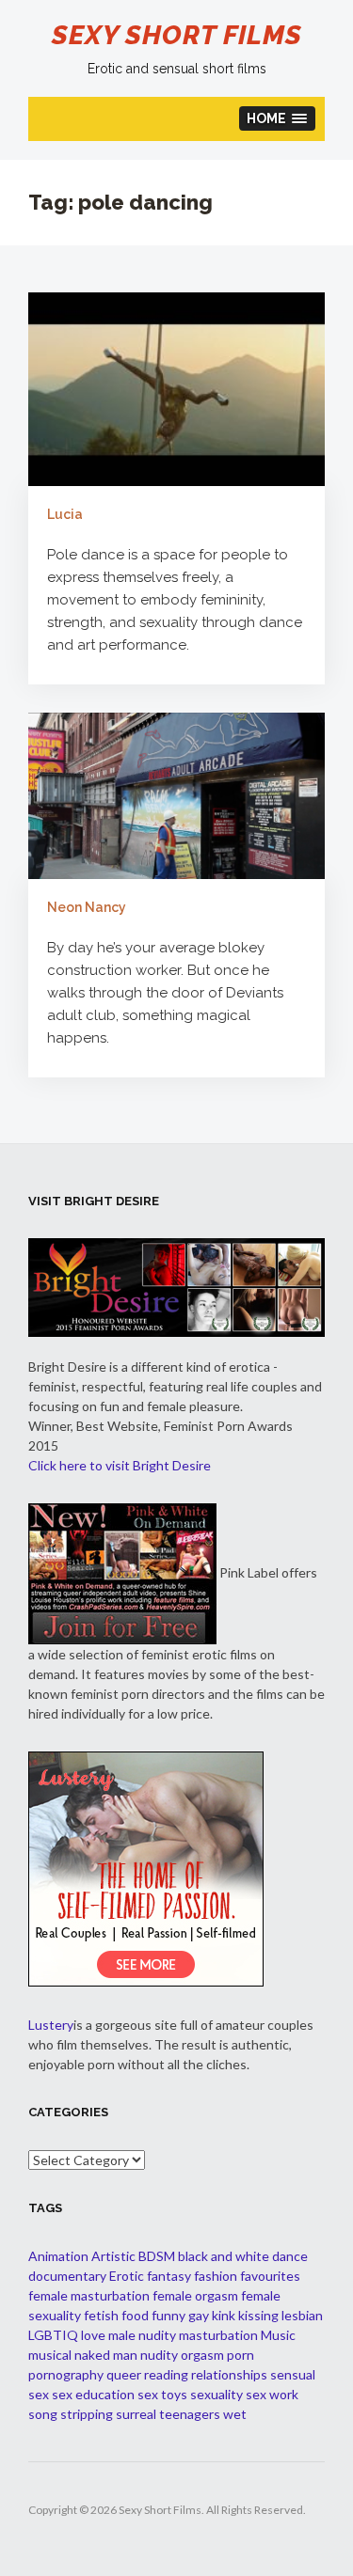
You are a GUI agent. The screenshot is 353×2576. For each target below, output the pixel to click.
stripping (87, 2414)
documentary (67, 2276)
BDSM (157, 2256)
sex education (93, 2394)
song (43, 2414)
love (93, 2335)
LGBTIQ (53, 2335)
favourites (270, 2276)
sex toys (162, 2394)
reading (166, 2374)
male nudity (142, 2335)
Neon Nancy (87, 907)
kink (224, 2315)
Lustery (51, 2025)
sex (39, 2394)
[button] (278, 118)
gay (199, 2315)
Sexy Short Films (177, 35)
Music (278, 2335)
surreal (136, 2414)
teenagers (190, 2414)
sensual (293, 2374)
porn (241, 2355)
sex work (272, 2394)
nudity (159, 2355)
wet (235, 2414)
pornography (66, 2374)
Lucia (65, 514)
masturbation (218, 2335)
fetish (101, 2315)
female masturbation (89, 2295)
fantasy (169, 2276)
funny (168, 2315)
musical (50, 2355)
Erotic (127, 2276)
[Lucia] (176, 388)
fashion (216, 2276)
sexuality (217, 2394)
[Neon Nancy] (176, 794)
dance (290, 2256)
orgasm (202, 2355)
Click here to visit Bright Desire (120, 1465)
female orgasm (195, 2295)
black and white (224, 2256)
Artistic (113, 2256)
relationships (229, 2374)
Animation (58, 2256)
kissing (258, 2315)
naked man (106, 2355)
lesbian (302, 2315)
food (135, 2315)
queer (124, 2374)
